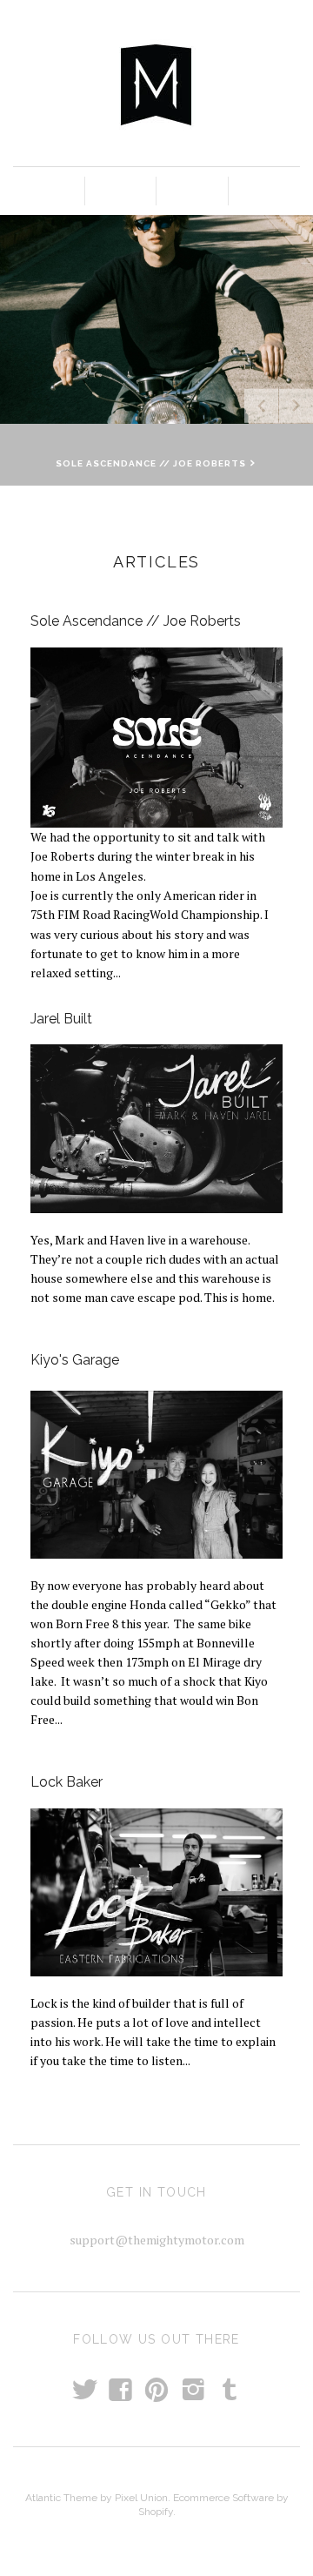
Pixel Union (141, 2498)
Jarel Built (61, 1019)
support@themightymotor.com (157, 2240)
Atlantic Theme (61, 2498)
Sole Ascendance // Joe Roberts (136, 621)
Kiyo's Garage (75, 1360)
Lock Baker (67, 1782)
